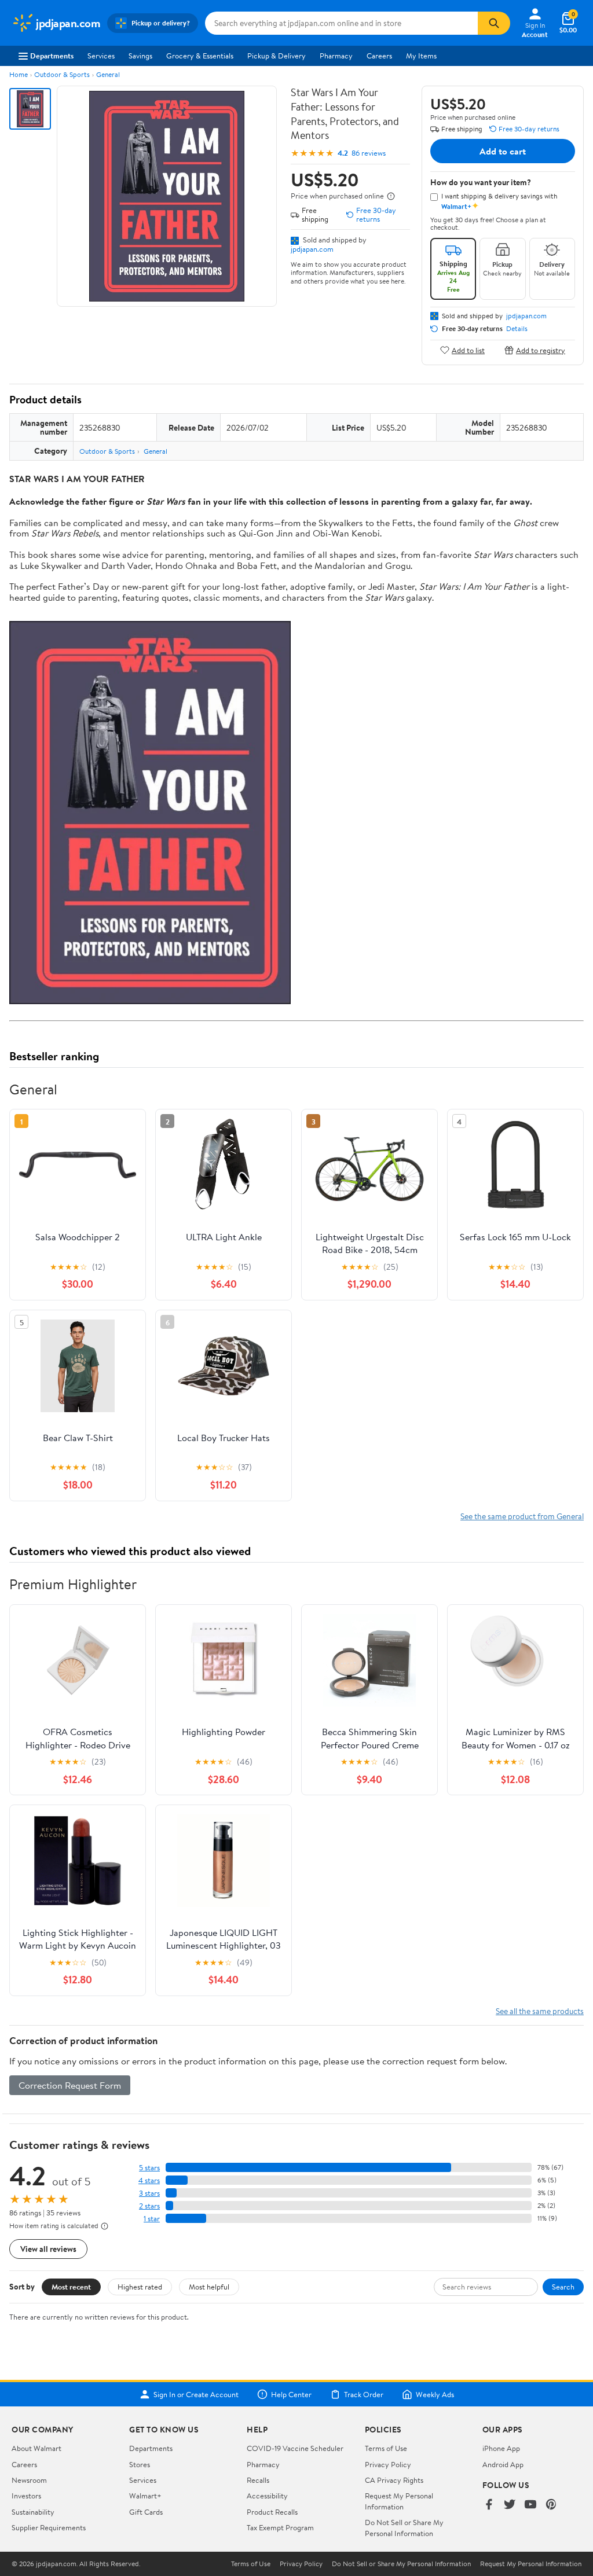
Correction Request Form (70, 2085)
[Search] (494, 23)
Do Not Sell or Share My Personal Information (404, 2527)
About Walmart (36, 2448)
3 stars (149, 2193)
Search (563, 2287)
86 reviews (369, 153)
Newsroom (29, 2480)
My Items (421, 56)
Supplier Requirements (49, 2527)
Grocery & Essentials (200, 56)
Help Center (291, 2394)
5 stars (149, 2168)
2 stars (149, 2206)
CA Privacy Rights (394, 2480)
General (108, 74)
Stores (140, 2464)
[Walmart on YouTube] (530, 2505)
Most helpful (209, 2287)
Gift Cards (146, 2512)
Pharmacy (336, 56)
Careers (379, 56)
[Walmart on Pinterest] (551, 2505)
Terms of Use (386, 2448)
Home (19, 74)
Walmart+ (145, 2496)
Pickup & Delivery (277, 56)
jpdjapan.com (312, 249)
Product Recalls (272, 2512)
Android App (503, 2464)
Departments (52, 56)
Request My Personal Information (399, 2501)
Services (101, 56)
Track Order (364, 2394)
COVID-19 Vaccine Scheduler (295, 2448)
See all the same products (540, 2011)
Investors (26, 2496)
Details (517, 329)
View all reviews (48, 2249)
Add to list (468, 350)
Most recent (71, 2287)
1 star (152, 2219)
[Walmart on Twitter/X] (510, 2505)
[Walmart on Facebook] (489, 2505)
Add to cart (503, 151)
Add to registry (541, 350)
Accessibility (267, 2496)
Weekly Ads (435, 2394)
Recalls (258, 2480)
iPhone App (501, 2448)
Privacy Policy (388, 2464)
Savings (140, 56)
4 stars (149, 2180)
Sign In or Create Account (196, 2394)
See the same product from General (522, 1516)
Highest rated (140, 2287)
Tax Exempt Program (280, 2527)
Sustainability (33, 2512)
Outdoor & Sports (62, 74)
